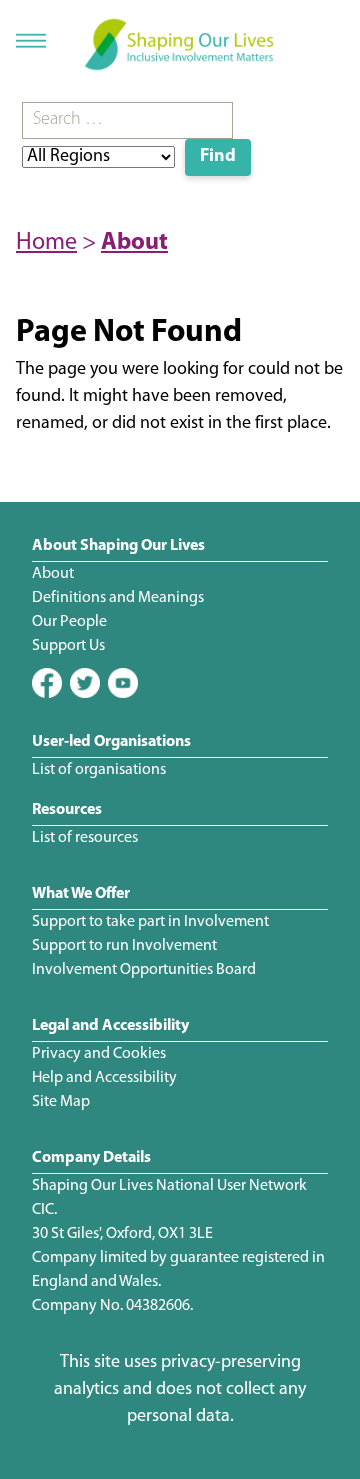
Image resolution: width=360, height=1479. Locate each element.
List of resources (85, 838)
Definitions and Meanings (118, 598)
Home (46, 243)
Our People (69, 622)
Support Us (68, 646)
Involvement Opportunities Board (144, 970)
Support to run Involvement (124, 946)
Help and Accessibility (104, 1078)
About (134, 243)
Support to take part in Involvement (150, 922)
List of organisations (99, 770)
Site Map (61, 1102)
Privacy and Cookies (99, 1054)
